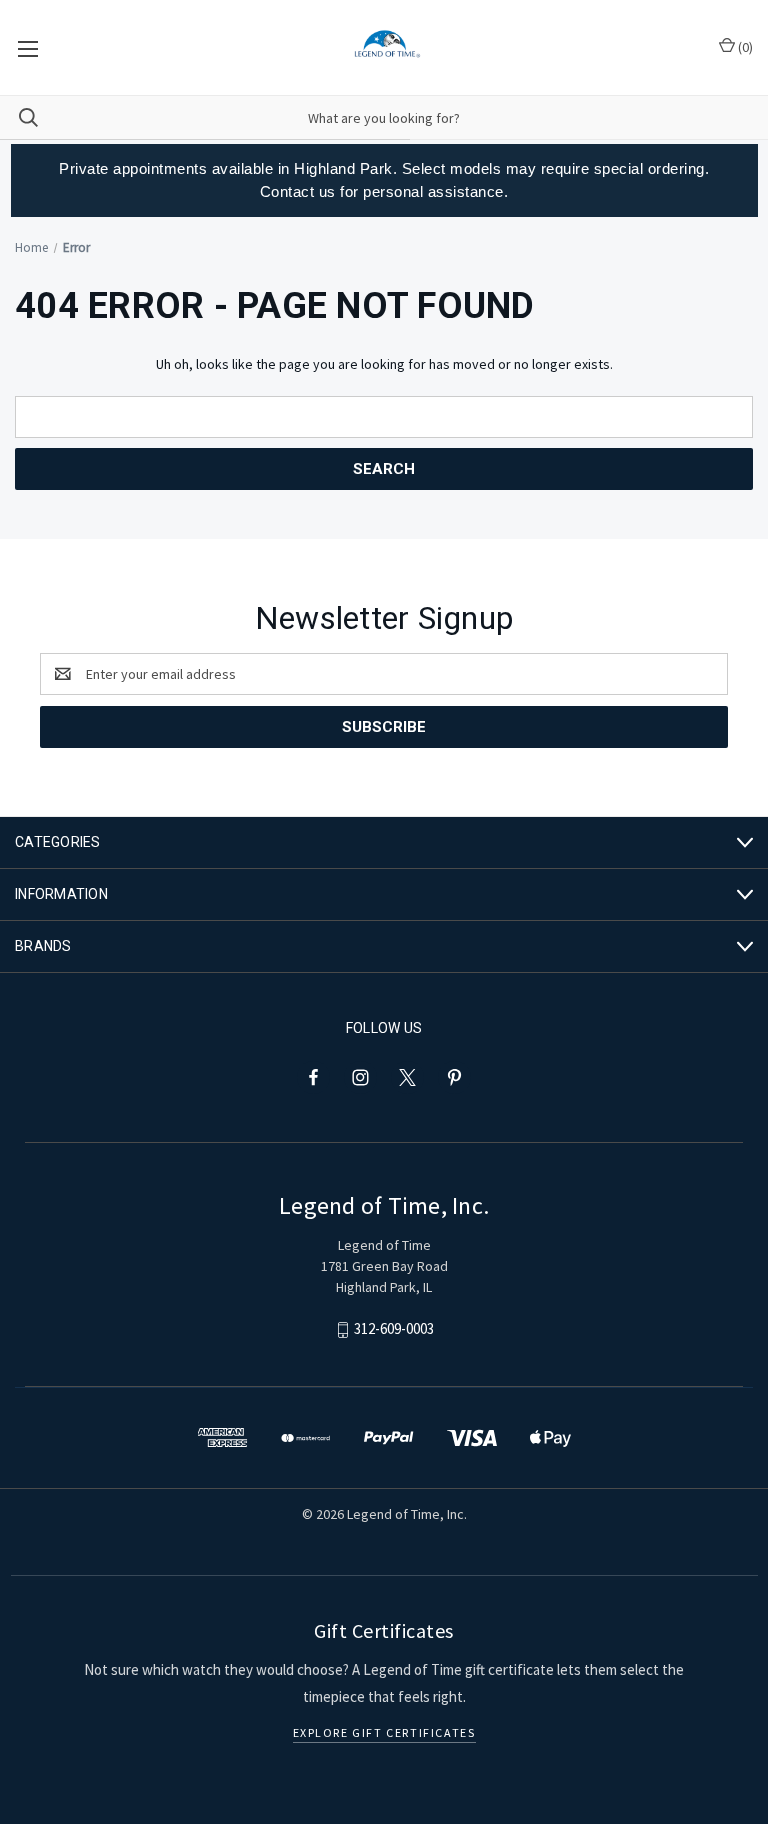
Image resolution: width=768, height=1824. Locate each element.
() (744, 47)
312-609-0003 (394, 1329)
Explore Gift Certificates (384, 1732)
